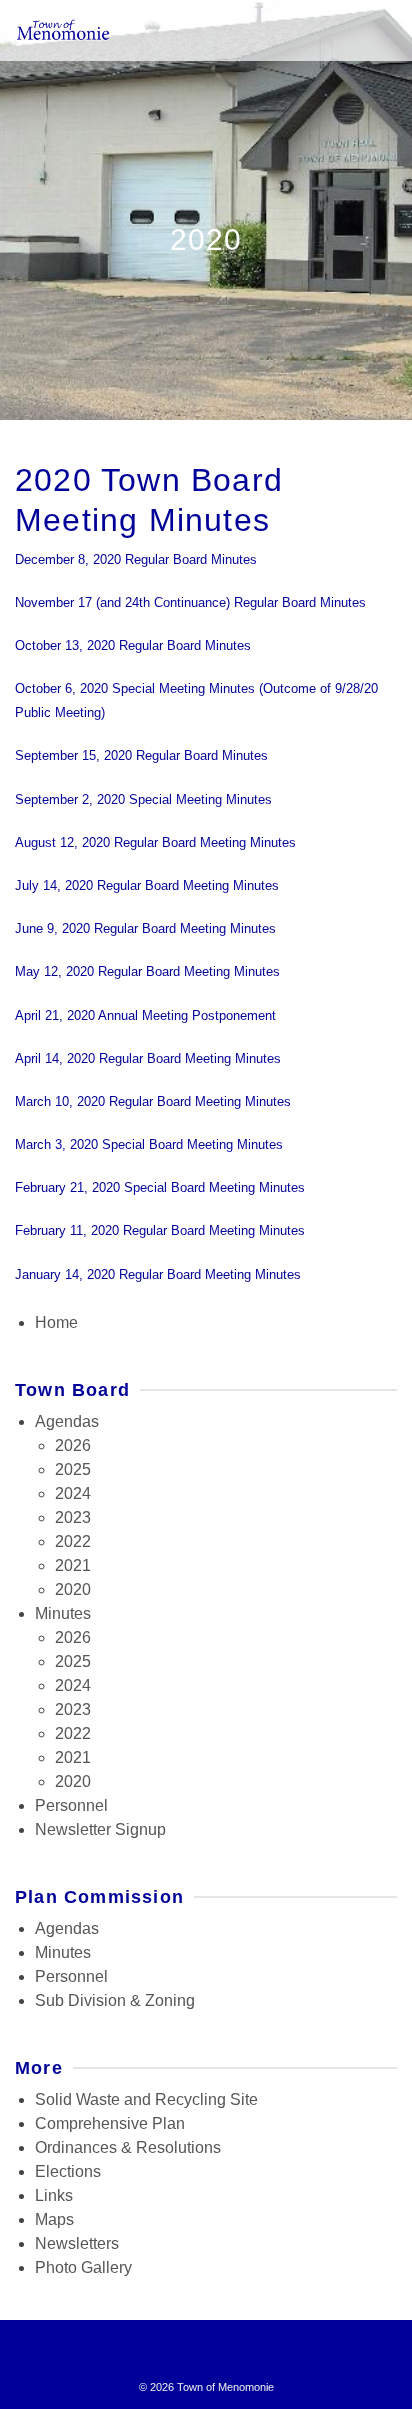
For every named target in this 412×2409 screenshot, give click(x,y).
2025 (73, 1469)
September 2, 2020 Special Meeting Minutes (143, 799)
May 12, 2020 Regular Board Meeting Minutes (147, 971)
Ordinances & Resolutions (128, 2147)
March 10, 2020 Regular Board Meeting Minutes (153, 1101)
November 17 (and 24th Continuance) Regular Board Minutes (190, 602)
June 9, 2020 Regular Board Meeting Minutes (145, 928)
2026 (73, 1445)
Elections (68, 2171)
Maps (54, 2219)
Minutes (63, 1613)
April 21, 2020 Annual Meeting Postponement (145, 1015)
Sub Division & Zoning (115, 2000)
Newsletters (77, 2243)
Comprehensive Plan (110, 2123)
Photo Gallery (83, 2267)
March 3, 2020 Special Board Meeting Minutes (149, 1144)
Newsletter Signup (100, 1829)
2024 (73, 1493)
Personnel (71, 1805)
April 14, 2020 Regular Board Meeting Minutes (148, 1058)
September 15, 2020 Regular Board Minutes (141, 755)
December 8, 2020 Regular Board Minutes (136, 559)
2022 (73, 1541)
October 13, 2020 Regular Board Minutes (133, 645)
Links (54, 2195)
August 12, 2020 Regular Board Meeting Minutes (155, 842)
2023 (73, 1517)
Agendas (67, 1421)
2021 (73, 1565)
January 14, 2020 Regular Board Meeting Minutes (158, 1274)
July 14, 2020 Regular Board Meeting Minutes (147, 885)
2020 (73, 1589)
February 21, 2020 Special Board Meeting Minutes (160, 1187)
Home (56, 1322)
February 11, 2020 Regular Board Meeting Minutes (160, 1230)
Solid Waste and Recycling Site (146, 2099)
